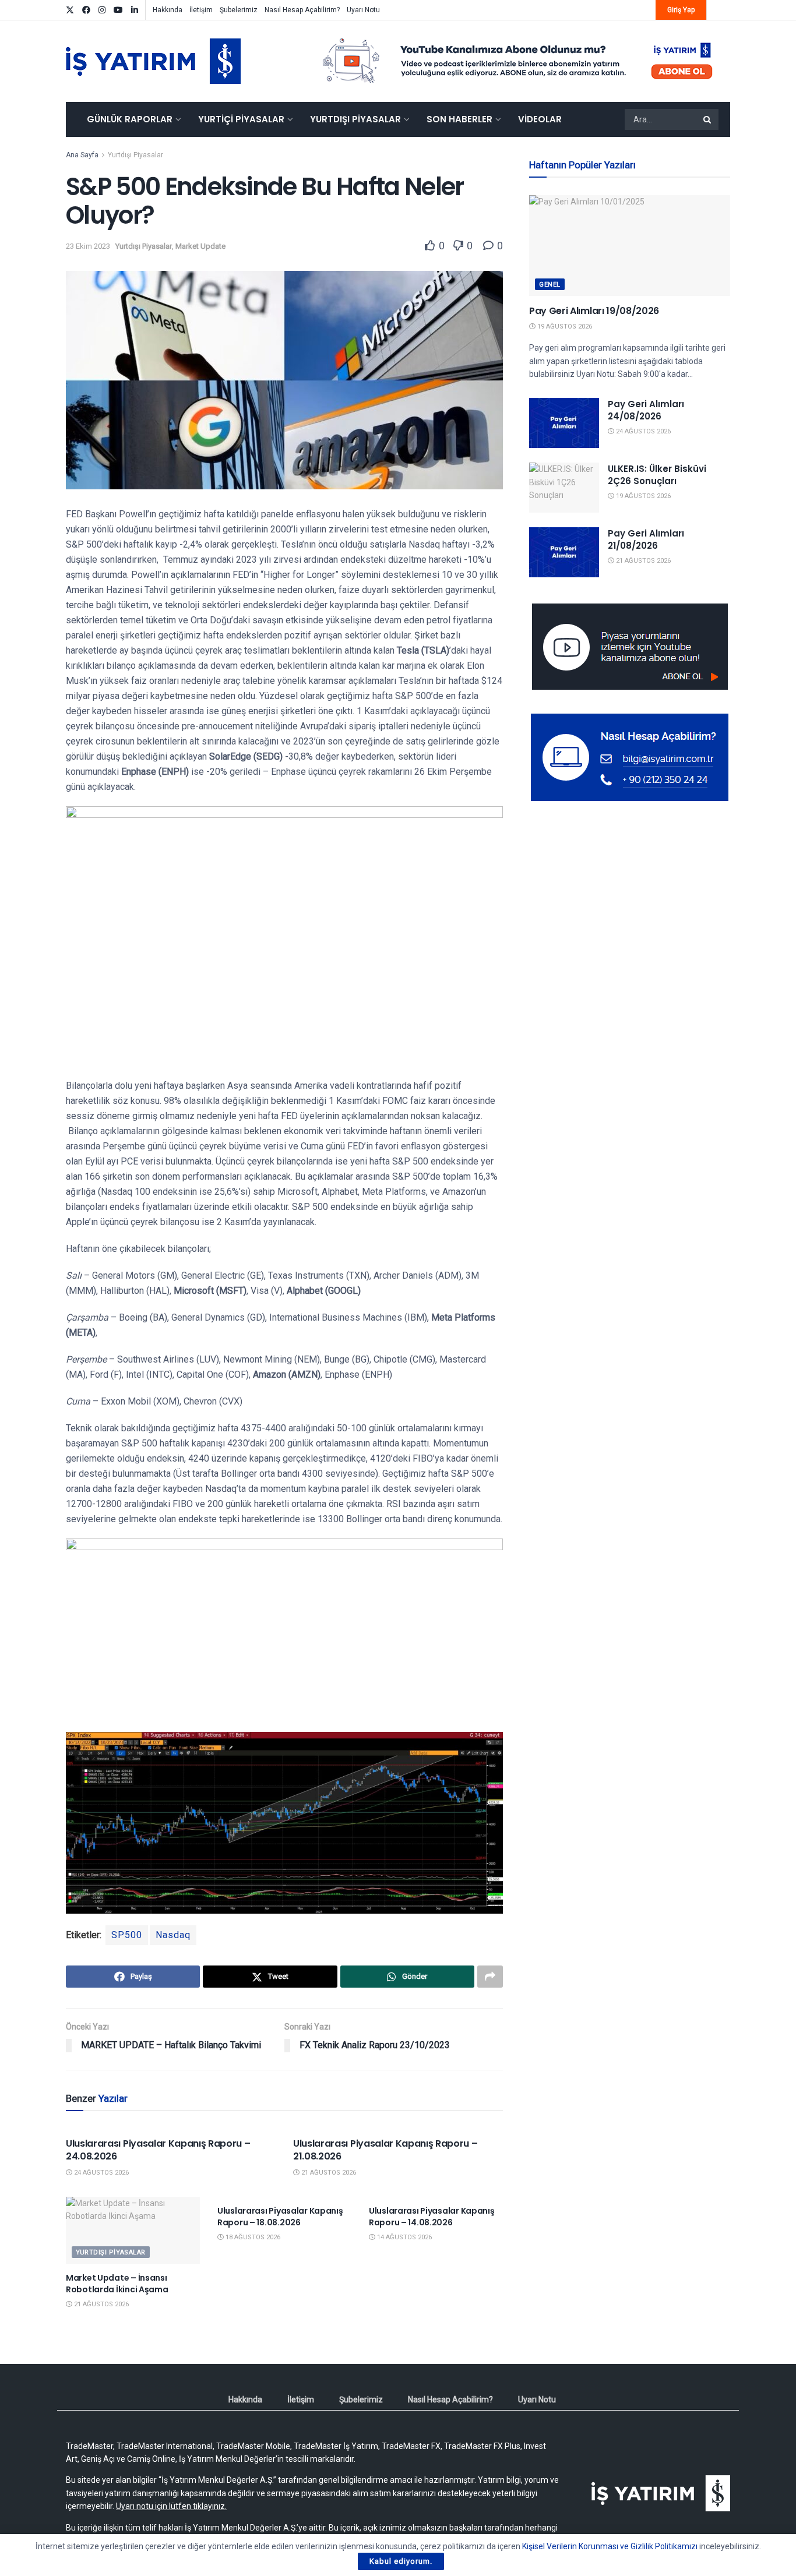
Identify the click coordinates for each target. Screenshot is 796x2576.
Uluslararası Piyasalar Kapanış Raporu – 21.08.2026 (385, 2150)
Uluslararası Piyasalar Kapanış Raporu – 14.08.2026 (432, 2217)
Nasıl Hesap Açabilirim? (302, 10)
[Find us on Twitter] (70, 10)
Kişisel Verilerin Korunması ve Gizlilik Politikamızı (610, 2546)
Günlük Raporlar (130, 119)
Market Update (200, 246)
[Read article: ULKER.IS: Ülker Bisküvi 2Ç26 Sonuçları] (564, 488)
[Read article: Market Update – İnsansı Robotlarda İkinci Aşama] (133, 2230)
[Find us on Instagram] (102, 10)
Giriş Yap (681, 10)
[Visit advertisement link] (518, 61)
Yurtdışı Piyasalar (355, 119)
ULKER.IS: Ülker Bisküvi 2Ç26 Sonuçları (657, 475)
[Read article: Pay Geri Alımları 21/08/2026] (564, 552)
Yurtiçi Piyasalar (241, 119)
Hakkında (168, 10)
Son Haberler (459, 119)
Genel (550, 285)
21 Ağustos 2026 (328, 2173)
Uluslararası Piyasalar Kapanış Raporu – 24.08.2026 (158, 2150)
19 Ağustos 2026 (564, 327)
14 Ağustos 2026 (404, 2237)
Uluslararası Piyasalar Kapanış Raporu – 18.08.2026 (280, 2217)
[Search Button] (708, 119)
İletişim (201, 10)
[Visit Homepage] (153, 61)
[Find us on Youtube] (118, 10)
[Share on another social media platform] (490, 1977)
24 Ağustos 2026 (101, 2173)
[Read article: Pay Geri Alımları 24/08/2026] (564, 423)
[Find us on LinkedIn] (135, 10)
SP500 (127, 1935)
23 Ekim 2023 (88, 246)
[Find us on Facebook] (86, 10)
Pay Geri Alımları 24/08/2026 (646, 410)
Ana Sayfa (82, 155)
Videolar (540, 119)
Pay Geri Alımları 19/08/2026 (594, 311)
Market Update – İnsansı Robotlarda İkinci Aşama (117, 2284)
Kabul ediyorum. (401, 2561)
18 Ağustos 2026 (252, 2237)
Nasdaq (173, 1935)
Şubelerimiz (239, 10)
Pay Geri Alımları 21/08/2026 (646, 539)
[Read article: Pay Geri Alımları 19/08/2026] (630, 246)
